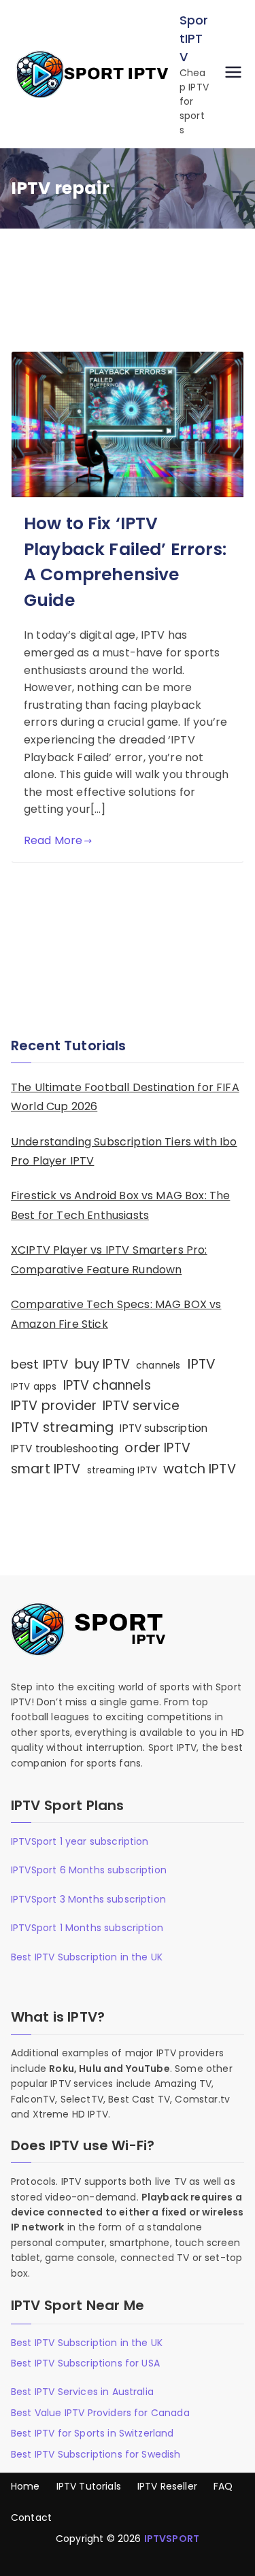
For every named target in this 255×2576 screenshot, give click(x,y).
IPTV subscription (164, 1428)
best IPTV (39, 1364)
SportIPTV (194, 38)
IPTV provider (54, 1406)
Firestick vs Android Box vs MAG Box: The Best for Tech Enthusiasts (120, 1205)
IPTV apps (34, 1387)
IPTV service (141, 1406)
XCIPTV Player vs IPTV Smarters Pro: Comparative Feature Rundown (109, 1260)
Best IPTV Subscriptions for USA (85, 2363)
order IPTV (157, 1448)
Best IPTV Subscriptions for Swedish (96, 2454)
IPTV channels (107, 1385)
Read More (53, 840)
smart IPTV (46, 1469)
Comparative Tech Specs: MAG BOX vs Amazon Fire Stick (116, 1314)
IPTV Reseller (167, 2486)
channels (158, 1365)
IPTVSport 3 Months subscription (88, 1899)
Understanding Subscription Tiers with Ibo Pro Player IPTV (124, 1152)
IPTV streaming (62, 1427)
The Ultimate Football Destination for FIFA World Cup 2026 (125, 1097)
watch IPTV (200, 1469)
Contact (31, 2518)
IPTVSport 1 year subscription (80, 1841)
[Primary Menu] (233, 74)
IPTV (202, 1364)
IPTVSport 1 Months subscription (87, 1928)
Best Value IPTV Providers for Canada (100, 2413)
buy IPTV (102, 1364)
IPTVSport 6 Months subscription (89, 1870)
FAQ (223, 2486)
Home (26, 2486)
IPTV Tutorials (89, 2486)
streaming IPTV (122, 1470)
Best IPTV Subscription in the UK (87, 1957)
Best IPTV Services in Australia (82, 2392)
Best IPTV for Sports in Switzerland (92, 2433)
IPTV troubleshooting (65, 1449)
